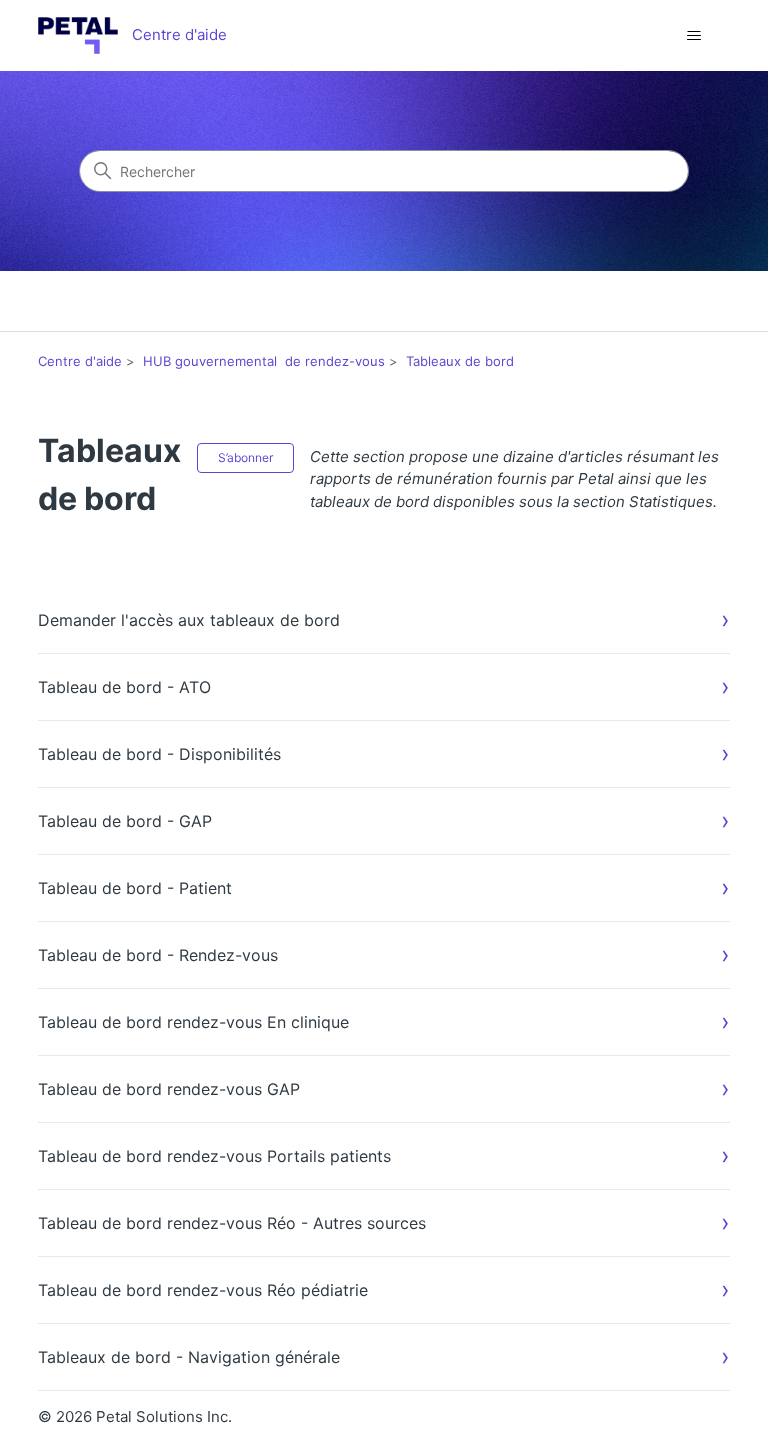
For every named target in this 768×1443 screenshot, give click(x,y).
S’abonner (245, 457)
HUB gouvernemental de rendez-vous (264, 361)
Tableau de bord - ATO (124, 687)
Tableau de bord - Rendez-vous (158, 955)
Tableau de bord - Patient (135, 888)
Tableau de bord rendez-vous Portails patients (214, 1156)
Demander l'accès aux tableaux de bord (189, 620)
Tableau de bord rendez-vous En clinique (193, 1022)
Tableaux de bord (460, 361)
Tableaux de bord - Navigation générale (189, 1357)
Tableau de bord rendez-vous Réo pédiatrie (203, 1290)
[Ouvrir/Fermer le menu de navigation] (694, 36)
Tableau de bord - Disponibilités (159, 754)
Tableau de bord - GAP (125, 821)
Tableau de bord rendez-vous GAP (169, 1089)
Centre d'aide (80, 361)
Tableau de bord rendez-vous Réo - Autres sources (232, 1223)
